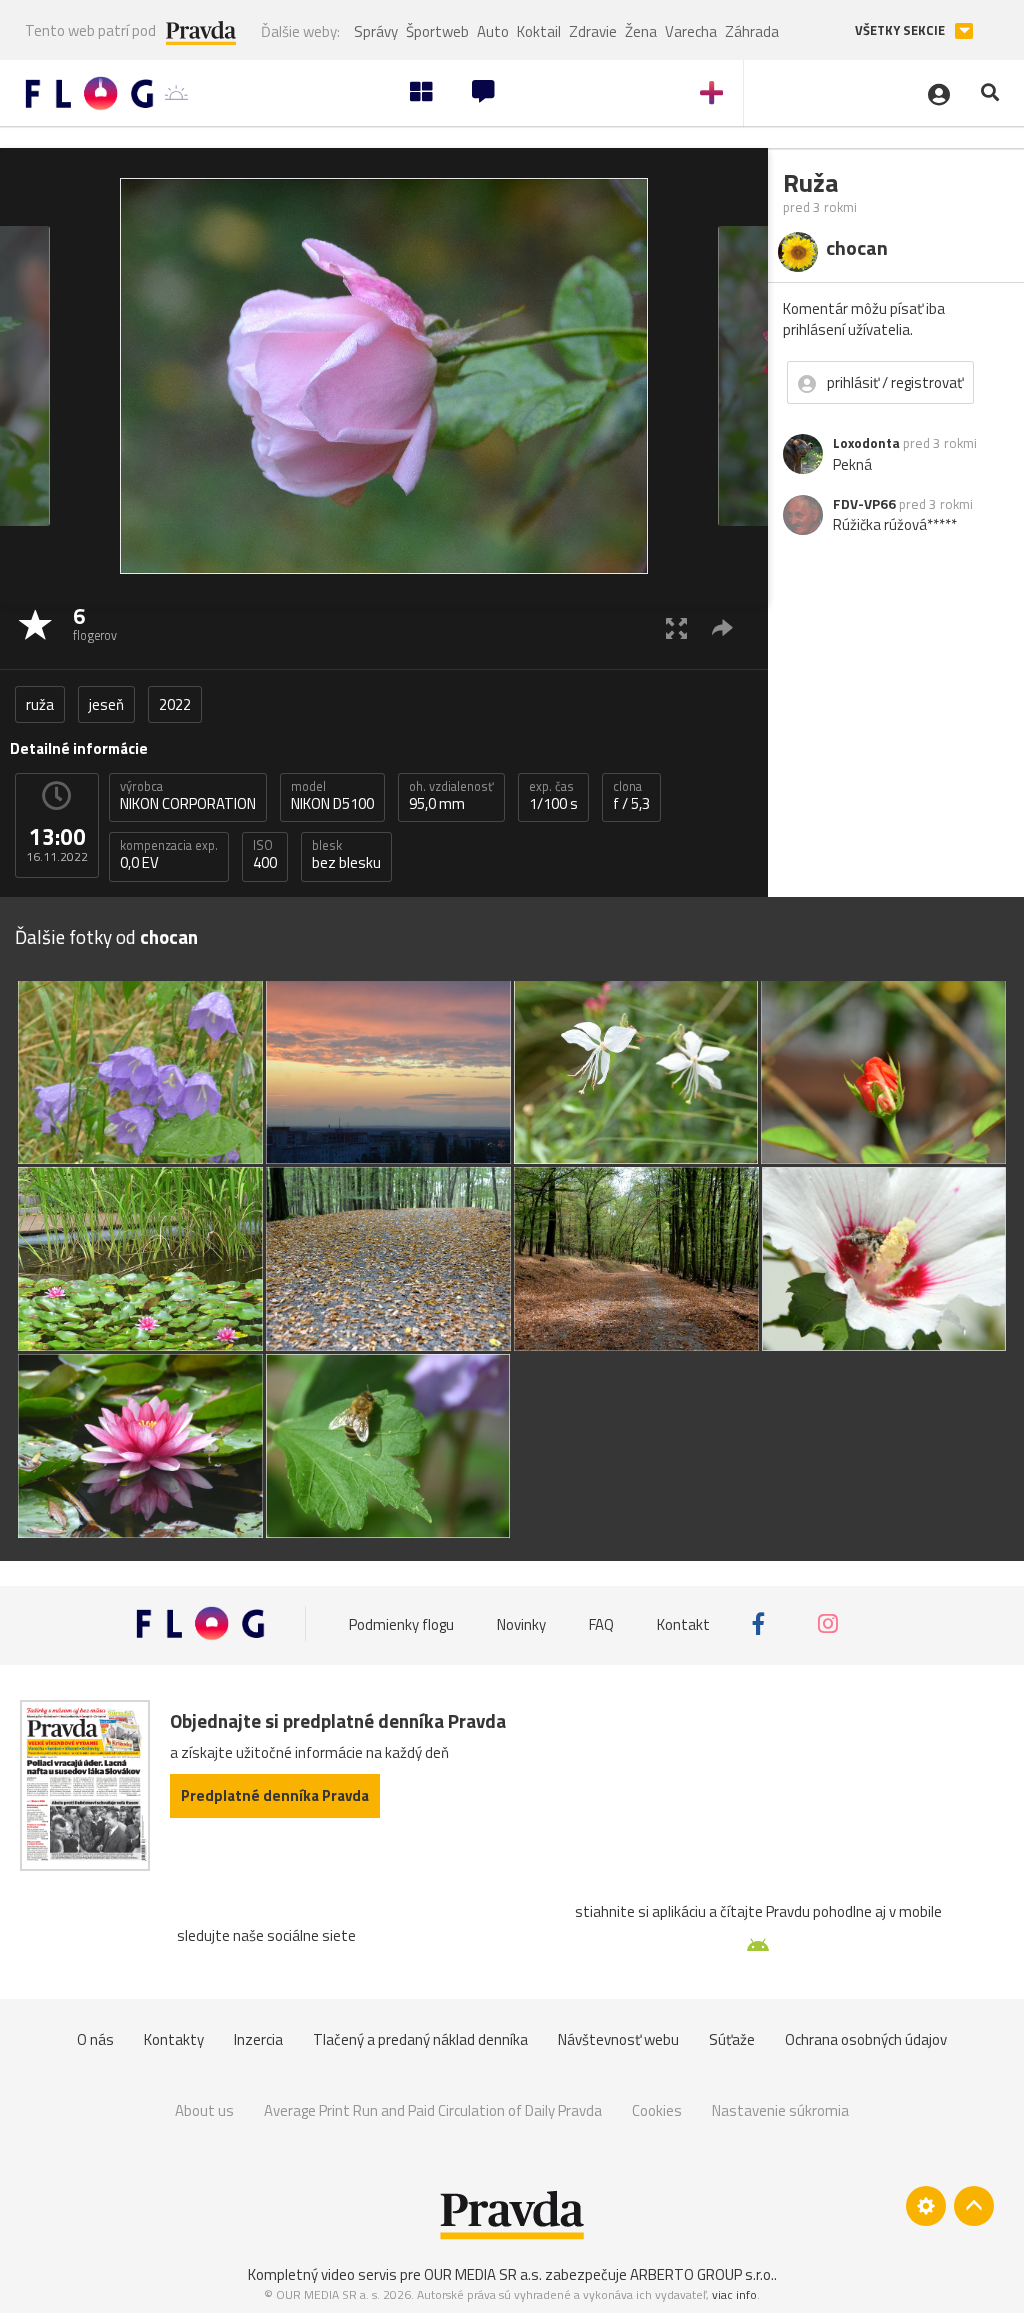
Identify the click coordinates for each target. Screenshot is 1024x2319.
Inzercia (258, 2039)
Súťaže (732, 2039)
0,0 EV (169, 855)
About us (204, 2110)
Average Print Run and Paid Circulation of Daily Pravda (433, 2110)
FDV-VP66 (864, 504)
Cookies (657, 2110)
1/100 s (553, 796)
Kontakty (174, 2039)
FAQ (601, 1623)
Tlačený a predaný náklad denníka (420, 2039)
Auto (493, 31)
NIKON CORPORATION (188, 796)
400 (265, 855)
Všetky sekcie (901, 30)
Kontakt (683, 1623)
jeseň (106, 704)
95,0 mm (451, 796)
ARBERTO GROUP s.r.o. (702, 2274)
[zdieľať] (722, 627)
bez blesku (346, 855)
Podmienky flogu (401, 1623)
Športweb (437, 31)
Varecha (691, 31)
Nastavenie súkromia (780, 2110)
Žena (641, 31)
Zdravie (593, 31)
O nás (95, 2039)
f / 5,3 (631, 796)
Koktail (539, 31)
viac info (734, 2294)
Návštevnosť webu (618, 2039)
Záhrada (752, 31)
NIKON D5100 (332, 796)
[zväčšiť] (676, 627)
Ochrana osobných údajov (866, 2039)
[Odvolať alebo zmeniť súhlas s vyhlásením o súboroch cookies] (926, 2206)
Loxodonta (866, 443)
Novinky (521, 1623)
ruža (40, 704)
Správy (376, 31)
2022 (175, 704)
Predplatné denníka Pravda (275, 1795)
